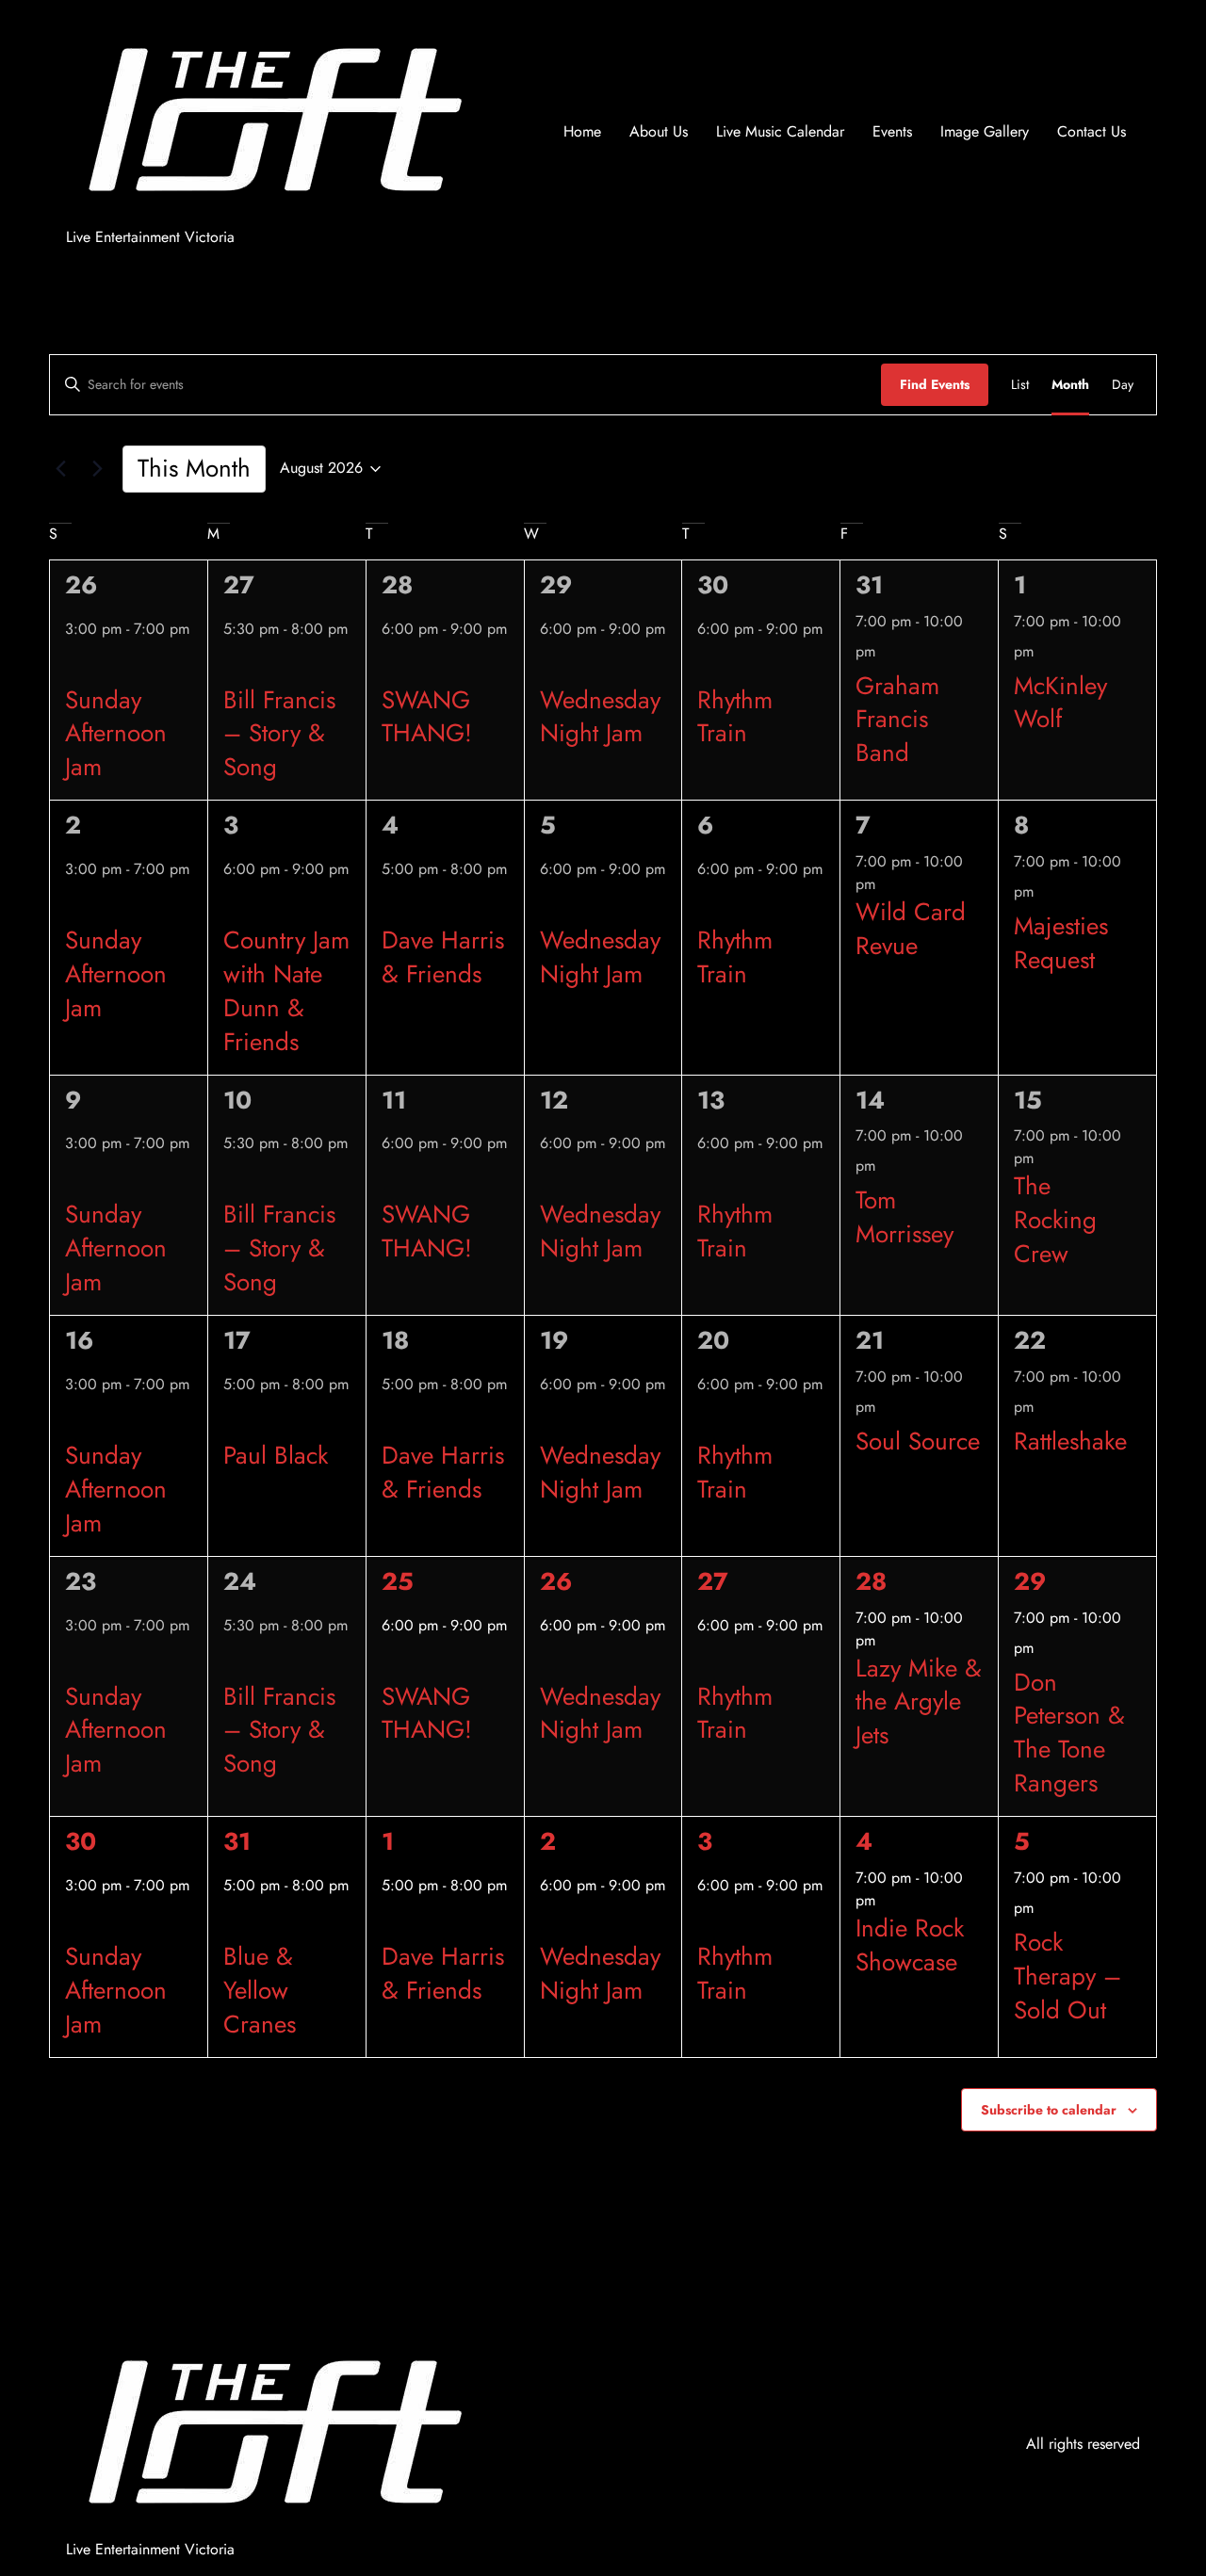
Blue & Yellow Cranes (260, 1990)
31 (869, 585)
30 (713, 585)
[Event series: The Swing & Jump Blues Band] (388, 665)
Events (892, 131)
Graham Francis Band (897, 720)
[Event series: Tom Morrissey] (887, 1165)
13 (711, 1100)
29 (556, 585)
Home (582, 131)
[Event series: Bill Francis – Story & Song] (230, 665)
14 (870, 1100)
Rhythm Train (735, 717)
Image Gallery (985, 131)
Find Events (935, 384)
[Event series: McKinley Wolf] (1045, 651)
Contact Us (1092, 131)
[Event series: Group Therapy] (1045, 1907)
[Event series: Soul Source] (887, 1406)
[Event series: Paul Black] (230, 1420)
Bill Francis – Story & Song (279, 734)
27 (239, 585)
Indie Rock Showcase (910, 1945)
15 (1028, 1100)
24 (240, 1581)
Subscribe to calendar (1049, 2110)
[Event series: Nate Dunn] (230, 905)
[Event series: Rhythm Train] (704, 665)
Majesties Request (1061, 943)
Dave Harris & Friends (443, 957)
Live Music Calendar (780, 131)
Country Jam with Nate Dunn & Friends (286, 991)
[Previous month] (60, 469)
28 (397, 585)
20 (713, 1340)
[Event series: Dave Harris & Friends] (388, 905)
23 (81, 1581)
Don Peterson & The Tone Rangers (1069, 1733)
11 (394, 1100)
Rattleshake (1070, 1441)
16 (79, 1340)
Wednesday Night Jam (600, 717)
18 (395, 1340)
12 (554, 1100)
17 (237, 1340)
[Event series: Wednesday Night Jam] (546, 665)
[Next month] (97, 469)
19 (554, 1340)
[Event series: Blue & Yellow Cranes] (230, 1921)
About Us (659, 131)
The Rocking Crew (1055, 1220)
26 (81, 585)
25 (398, 1581)
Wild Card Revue (911, 929)
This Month (194, 468)
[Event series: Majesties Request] (1045, 891)
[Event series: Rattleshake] (1045, 1406)
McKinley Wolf (1060, 703)
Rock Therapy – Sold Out (1067, 1976)
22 (1030, 1340)
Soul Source (918, 1441)
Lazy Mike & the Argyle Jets (919, 1702)
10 (237, 1100)
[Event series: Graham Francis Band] (887, 651)
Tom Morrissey (904, 1217)
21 (870, 1340)
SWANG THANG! (427, 717)
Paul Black (276, 1455)
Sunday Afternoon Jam (116, 734)
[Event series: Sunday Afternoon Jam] (72, 665)
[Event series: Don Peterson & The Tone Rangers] (1045, 1647)
